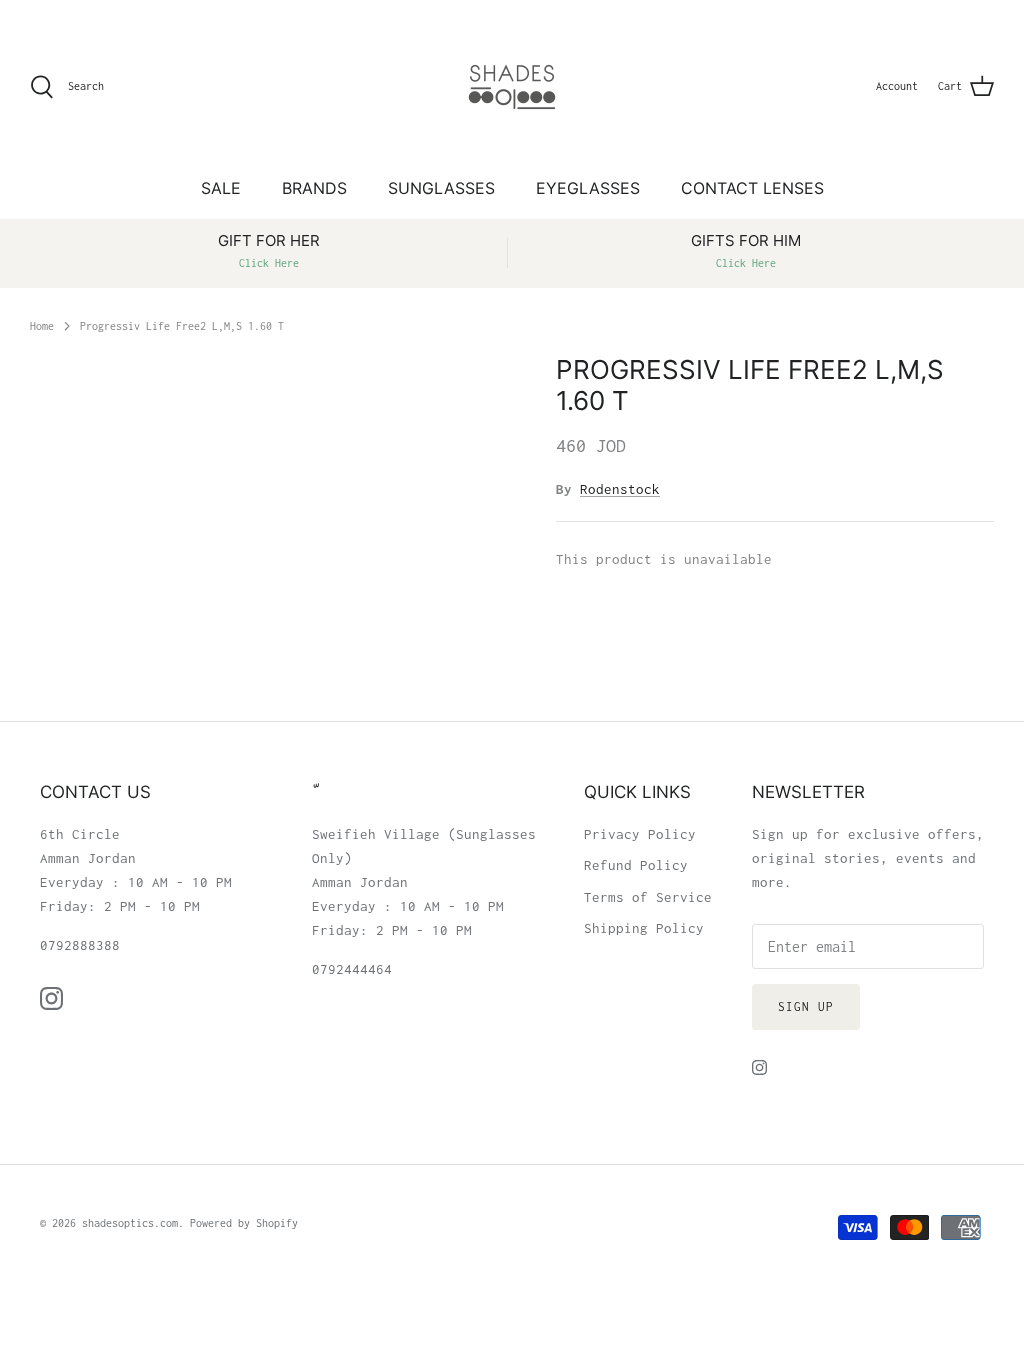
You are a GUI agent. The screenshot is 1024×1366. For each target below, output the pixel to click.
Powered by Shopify (244, 1223)
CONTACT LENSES (752, 188)
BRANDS (314, 188)
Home (42, 325)
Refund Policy (636, 865)
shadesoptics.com (130, 1223)
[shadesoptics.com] (512, 87)
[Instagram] (51, 998)
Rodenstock (620, 489)
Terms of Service (648, 897)
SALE (221, 188)
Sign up (806, 1006)
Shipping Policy (644, 928)
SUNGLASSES (441, 188)
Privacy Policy (640, 834)
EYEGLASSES (588, 188)
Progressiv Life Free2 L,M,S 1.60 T (182, 325)
